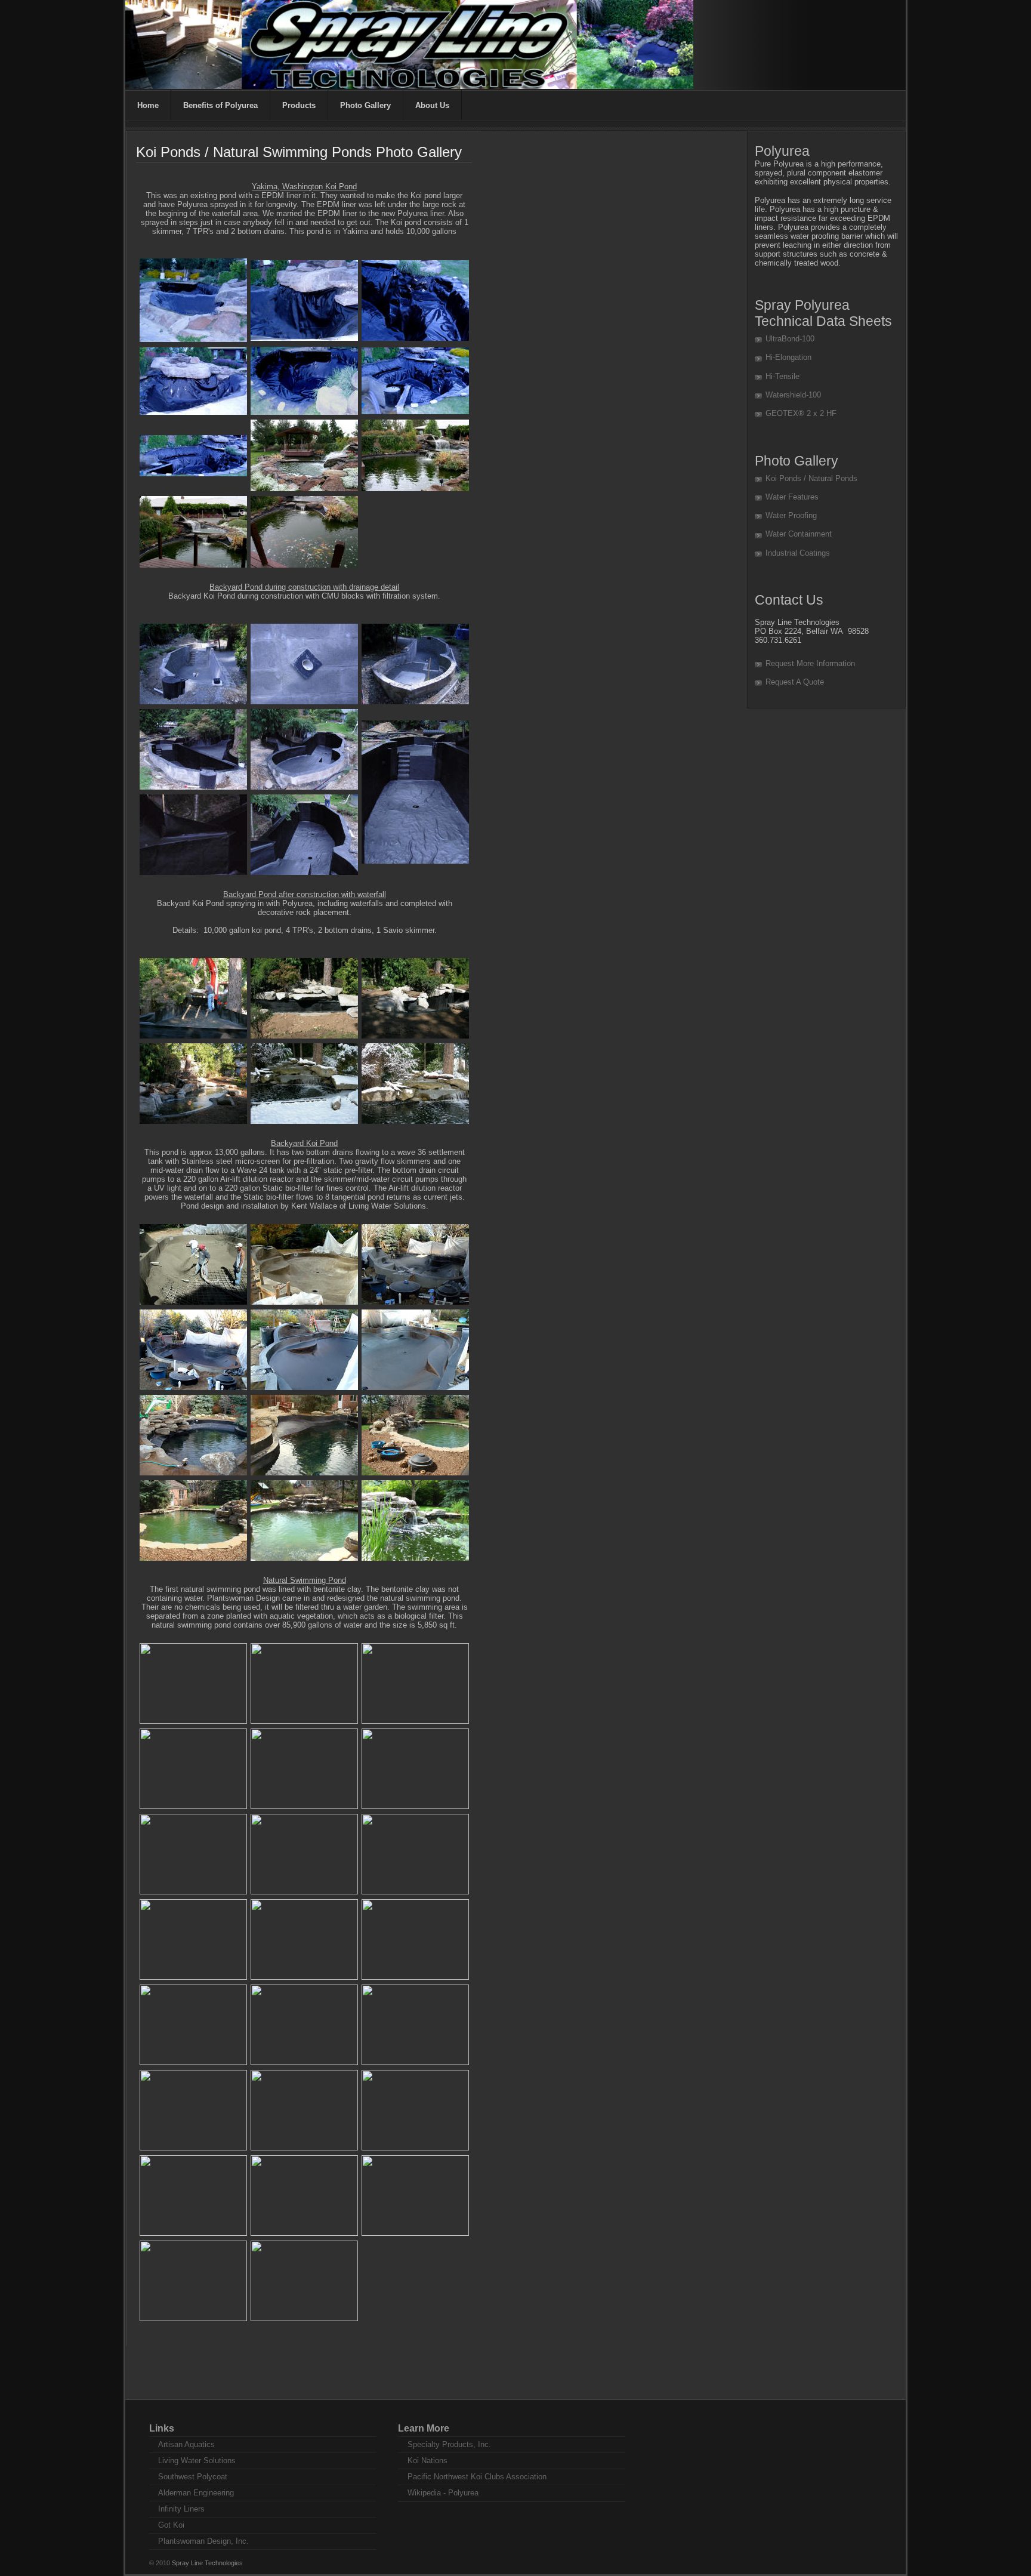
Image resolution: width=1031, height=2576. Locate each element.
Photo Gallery (365, 105)
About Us (432, 105)
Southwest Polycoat (193, 2477)
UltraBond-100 (790, 339)
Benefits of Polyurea (220, 105)
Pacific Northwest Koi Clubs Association (477, 2477)
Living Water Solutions (197, 2461)
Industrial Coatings (798, 553)
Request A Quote (795, 682)
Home (148, 105)
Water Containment (799, 534)
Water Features (792, 497)
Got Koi (171, 2525)
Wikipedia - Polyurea (443, 2493)
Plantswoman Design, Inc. (203, 2541)
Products (299, 105)
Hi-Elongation (788, 357)
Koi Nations (427, 2461)
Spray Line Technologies (207, 2563)
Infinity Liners (181, 2509)
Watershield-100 (793, 395)
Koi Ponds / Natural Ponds (811, 478)
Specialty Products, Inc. (449, 2444)
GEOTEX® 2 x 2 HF (801, 413)
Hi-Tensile (782, 376)
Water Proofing (791, 515)
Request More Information (810, 663)
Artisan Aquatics (186, 2444)
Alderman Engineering (196, 2493)
